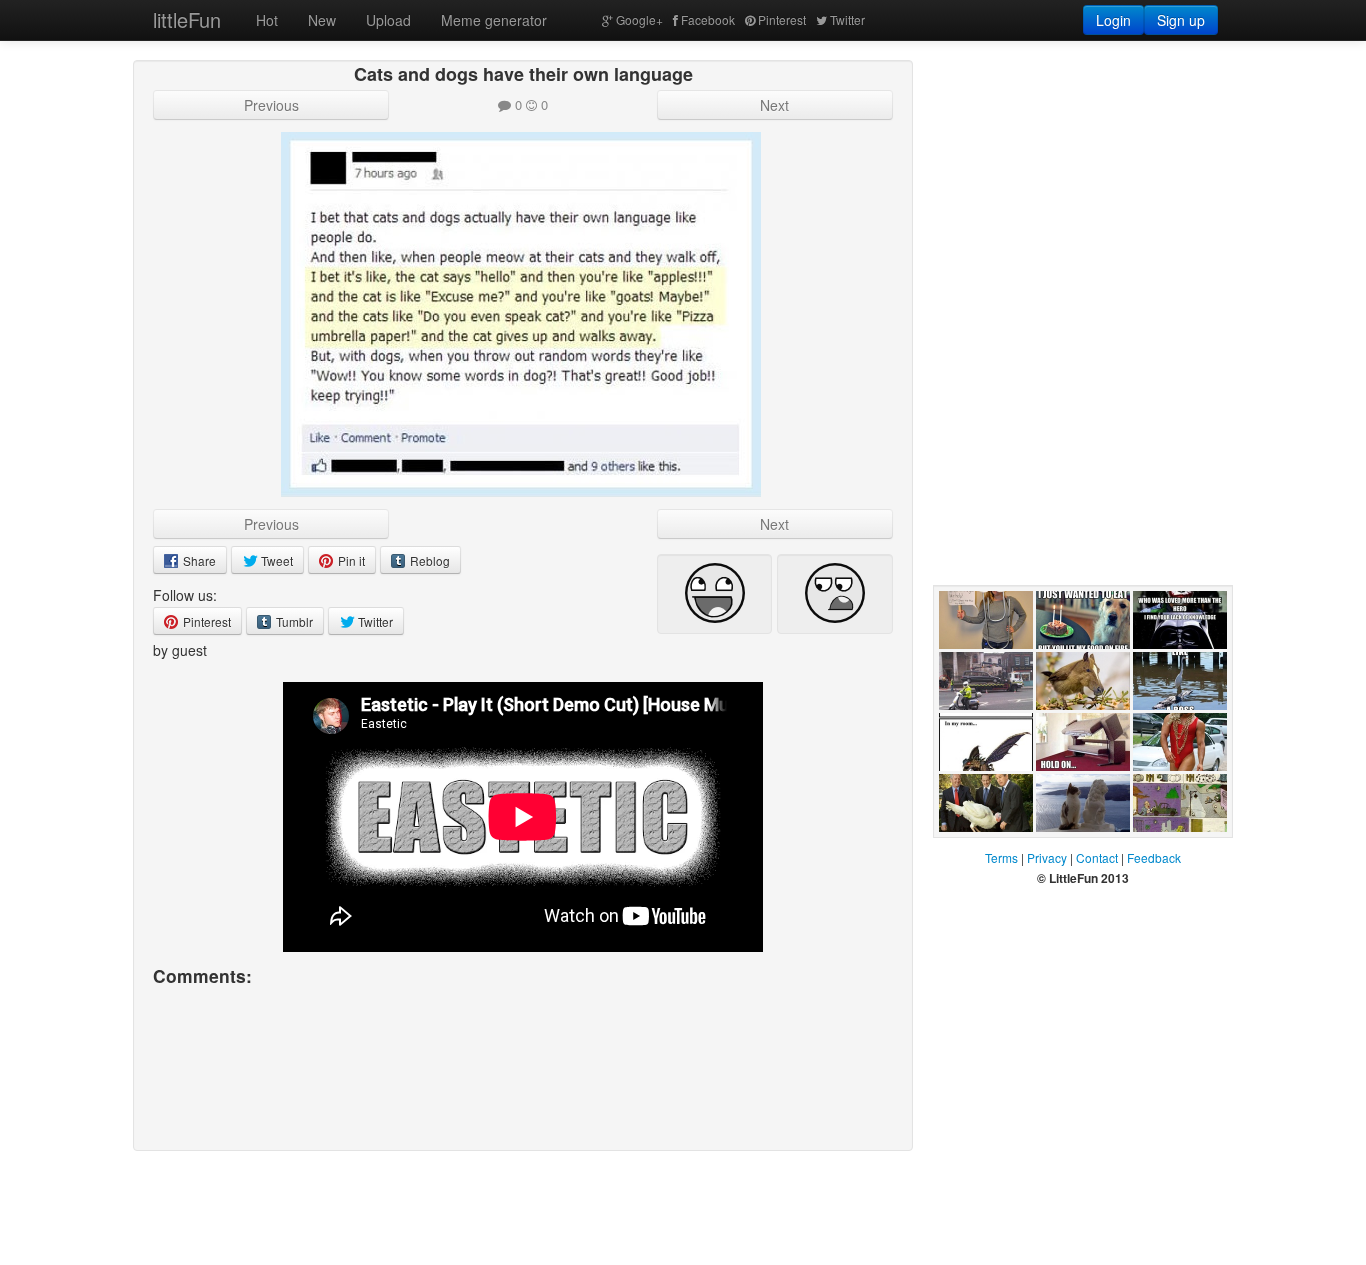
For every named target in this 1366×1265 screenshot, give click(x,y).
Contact (1097, 857)
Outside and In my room (985, 791)
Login (1113, 20)
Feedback (1154, 857)
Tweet (275, 560)
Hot (267, 20)
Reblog (428, 560)
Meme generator (494, 20)
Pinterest (782, 19)
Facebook (708, 19)
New (322, 20)
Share (198, 560)
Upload (388, 20)
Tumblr (293, 621)
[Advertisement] (1083, 185)
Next (774, 105)
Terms (1001, 857)
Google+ (639, 19)
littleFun (187, 19)
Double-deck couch (1076, 791)
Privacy (1047, 857)
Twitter (847, 19)
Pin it (350, 560)
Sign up (1181, 20)
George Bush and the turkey (984, 852)
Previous (271, 105)
